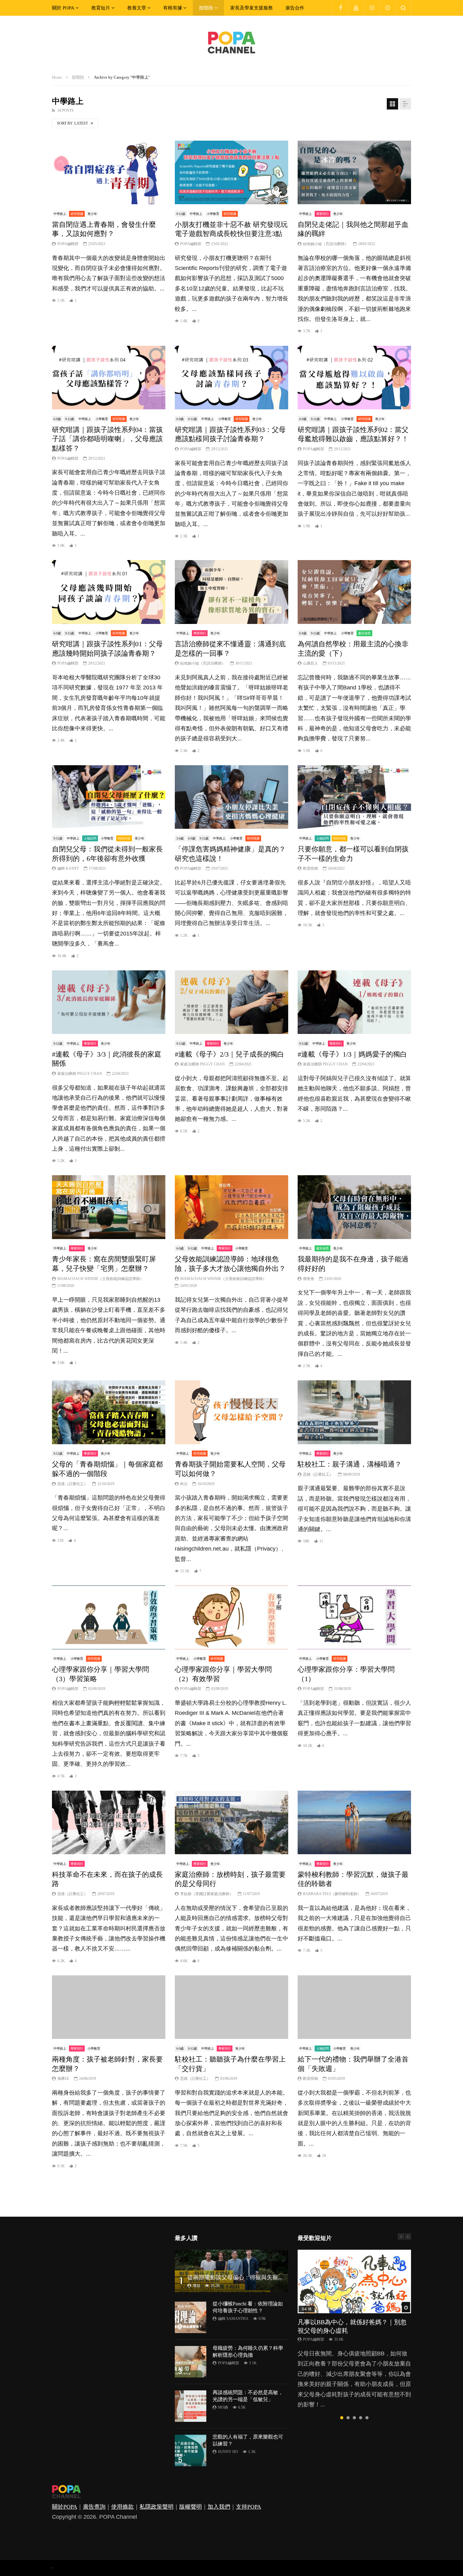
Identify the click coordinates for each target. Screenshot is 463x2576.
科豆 (184, 1484)
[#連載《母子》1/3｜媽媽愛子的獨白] (354, 1002)
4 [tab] (361, 2418)
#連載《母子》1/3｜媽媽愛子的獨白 (352, 1054)
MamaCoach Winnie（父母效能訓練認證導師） (100, 1279)
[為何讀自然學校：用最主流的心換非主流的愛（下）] (354, 592)
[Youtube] (356, 8)
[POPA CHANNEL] (231, 42)
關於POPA (65, 2507)
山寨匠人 (311, 663)
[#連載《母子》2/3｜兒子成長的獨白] (231, 1002)
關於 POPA (63, 8)
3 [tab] (354, 2418)
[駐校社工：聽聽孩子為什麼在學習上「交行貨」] (231, 2007)
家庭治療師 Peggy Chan (80, 1074)
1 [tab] (342, 2418)
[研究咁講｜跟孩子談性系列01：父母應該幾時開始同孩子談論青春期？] (109, 592)
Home (57, 77)
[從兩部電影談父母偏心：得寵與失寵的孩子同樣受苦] (231, 2271)
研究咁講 (77, 214)
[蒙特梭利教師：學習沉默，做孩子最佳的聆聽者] (354, 1823)
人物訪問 (90, 838)
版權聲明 (191, 2507)
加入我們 (219, 2507)
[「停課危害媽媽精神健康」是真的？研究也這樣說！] (231, 797)
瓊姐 (197, 2286)
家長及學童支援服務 (252, 8)
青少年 (92, 214)
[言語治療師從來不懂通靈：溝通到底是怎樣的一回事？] (231, 592)
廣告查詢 (94, 2507)
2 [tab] (348, 2418)
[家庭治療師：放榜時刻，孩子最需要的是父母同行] (231, 1823)
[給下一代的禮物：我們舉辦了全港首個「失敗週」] (354, 2007)
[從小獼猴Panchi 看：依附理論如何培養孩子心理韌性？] (191, 2317)
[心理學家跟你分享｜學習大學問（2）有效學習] (231, 1617)
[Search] (403, 8)
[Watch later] (387, 8)
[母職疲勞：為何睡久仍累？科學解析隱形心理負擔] (191, 2362)
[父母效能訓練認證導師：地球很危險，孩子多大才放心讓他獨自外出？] (231, 1207)
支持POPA (249, 2507)
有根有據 (173, 8)
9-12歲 (181, 214)
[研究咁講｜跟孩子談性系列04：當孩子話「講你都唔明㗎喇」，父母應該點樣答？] (109, 378)
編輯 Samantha (233, 2319)
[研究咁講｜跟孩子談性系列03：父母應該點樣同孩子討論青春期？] (231, 378)
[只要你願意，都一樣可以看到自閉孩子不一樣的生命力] (354, 797)
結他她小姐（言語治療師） (326, 244)
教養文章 (137, 8)
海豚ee (63, 2079)
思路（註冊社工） (72, 1484)
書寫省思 (364, 633)
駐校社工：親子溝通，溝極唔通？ (350, 1464)
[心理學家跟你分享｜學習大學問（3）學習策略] (109, 1617)
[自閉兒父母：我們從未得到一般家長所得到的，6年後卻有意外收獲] (109, 797)
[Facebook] (340, 8)
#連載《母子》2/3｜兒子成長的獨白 (229, 1054)
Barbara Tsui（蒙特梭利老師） (332, 1894)
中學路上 (60, 214)
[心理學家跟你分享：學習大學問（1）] (354, 1617)
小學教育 (213, 214)
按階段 (206, 8)
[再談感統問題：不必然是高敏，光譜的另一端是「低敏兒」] (191, 2406)
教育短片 (101, 8)
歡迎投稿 (311, 868)
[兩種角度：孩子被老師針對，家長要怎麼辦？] (109, 2007)
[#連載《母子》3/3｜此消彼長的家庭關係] (109, 1002)
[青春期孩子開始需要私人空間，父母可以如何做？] (231, 1412)
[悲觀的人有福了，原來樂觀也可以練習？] (191, 2450)
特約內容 (124, 838)
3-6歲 (180, 838)
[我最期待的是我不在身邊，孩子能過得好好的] (354, 1207)
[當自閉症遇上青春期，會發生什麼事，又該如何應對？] (109, 173)
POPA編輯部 (68, 244)
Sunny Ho (228, 2452)
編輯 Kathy (68, 868)
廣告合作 (295, 8)
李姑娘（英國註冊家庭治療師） (207, 1894)
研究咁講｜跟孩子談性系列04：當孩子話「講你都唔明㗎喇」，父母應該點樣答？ (107, 439)
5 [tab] (367, 2418)
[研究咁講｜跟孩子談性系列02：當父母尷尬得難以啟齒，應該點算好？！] (354, 378)
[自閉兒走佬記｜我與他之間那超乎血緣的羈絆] (354, 173)
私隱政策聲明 (157, 2507)
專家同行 (323, 214)
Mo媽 (223, 2407)
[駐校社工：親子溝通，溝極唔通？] (354, 1412)
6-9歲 (57, 419)
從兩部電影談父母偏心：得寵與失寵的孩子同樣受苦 (253, 2277)
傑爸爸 (309, 1279)
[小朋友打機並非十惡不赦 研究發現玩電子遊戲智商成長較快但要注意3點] (231, 173)
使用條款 (123, 2507)
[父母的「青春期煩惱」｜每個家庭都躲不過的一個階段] (109, 1412)
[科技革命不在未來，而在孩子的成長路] (109, 1823)
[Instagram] (372, 8)
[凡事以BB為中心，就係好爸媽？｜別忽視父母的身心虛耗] (354, 2282)
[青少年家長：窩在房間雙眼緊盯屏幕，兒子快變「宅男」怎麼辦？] (109, 1207)
